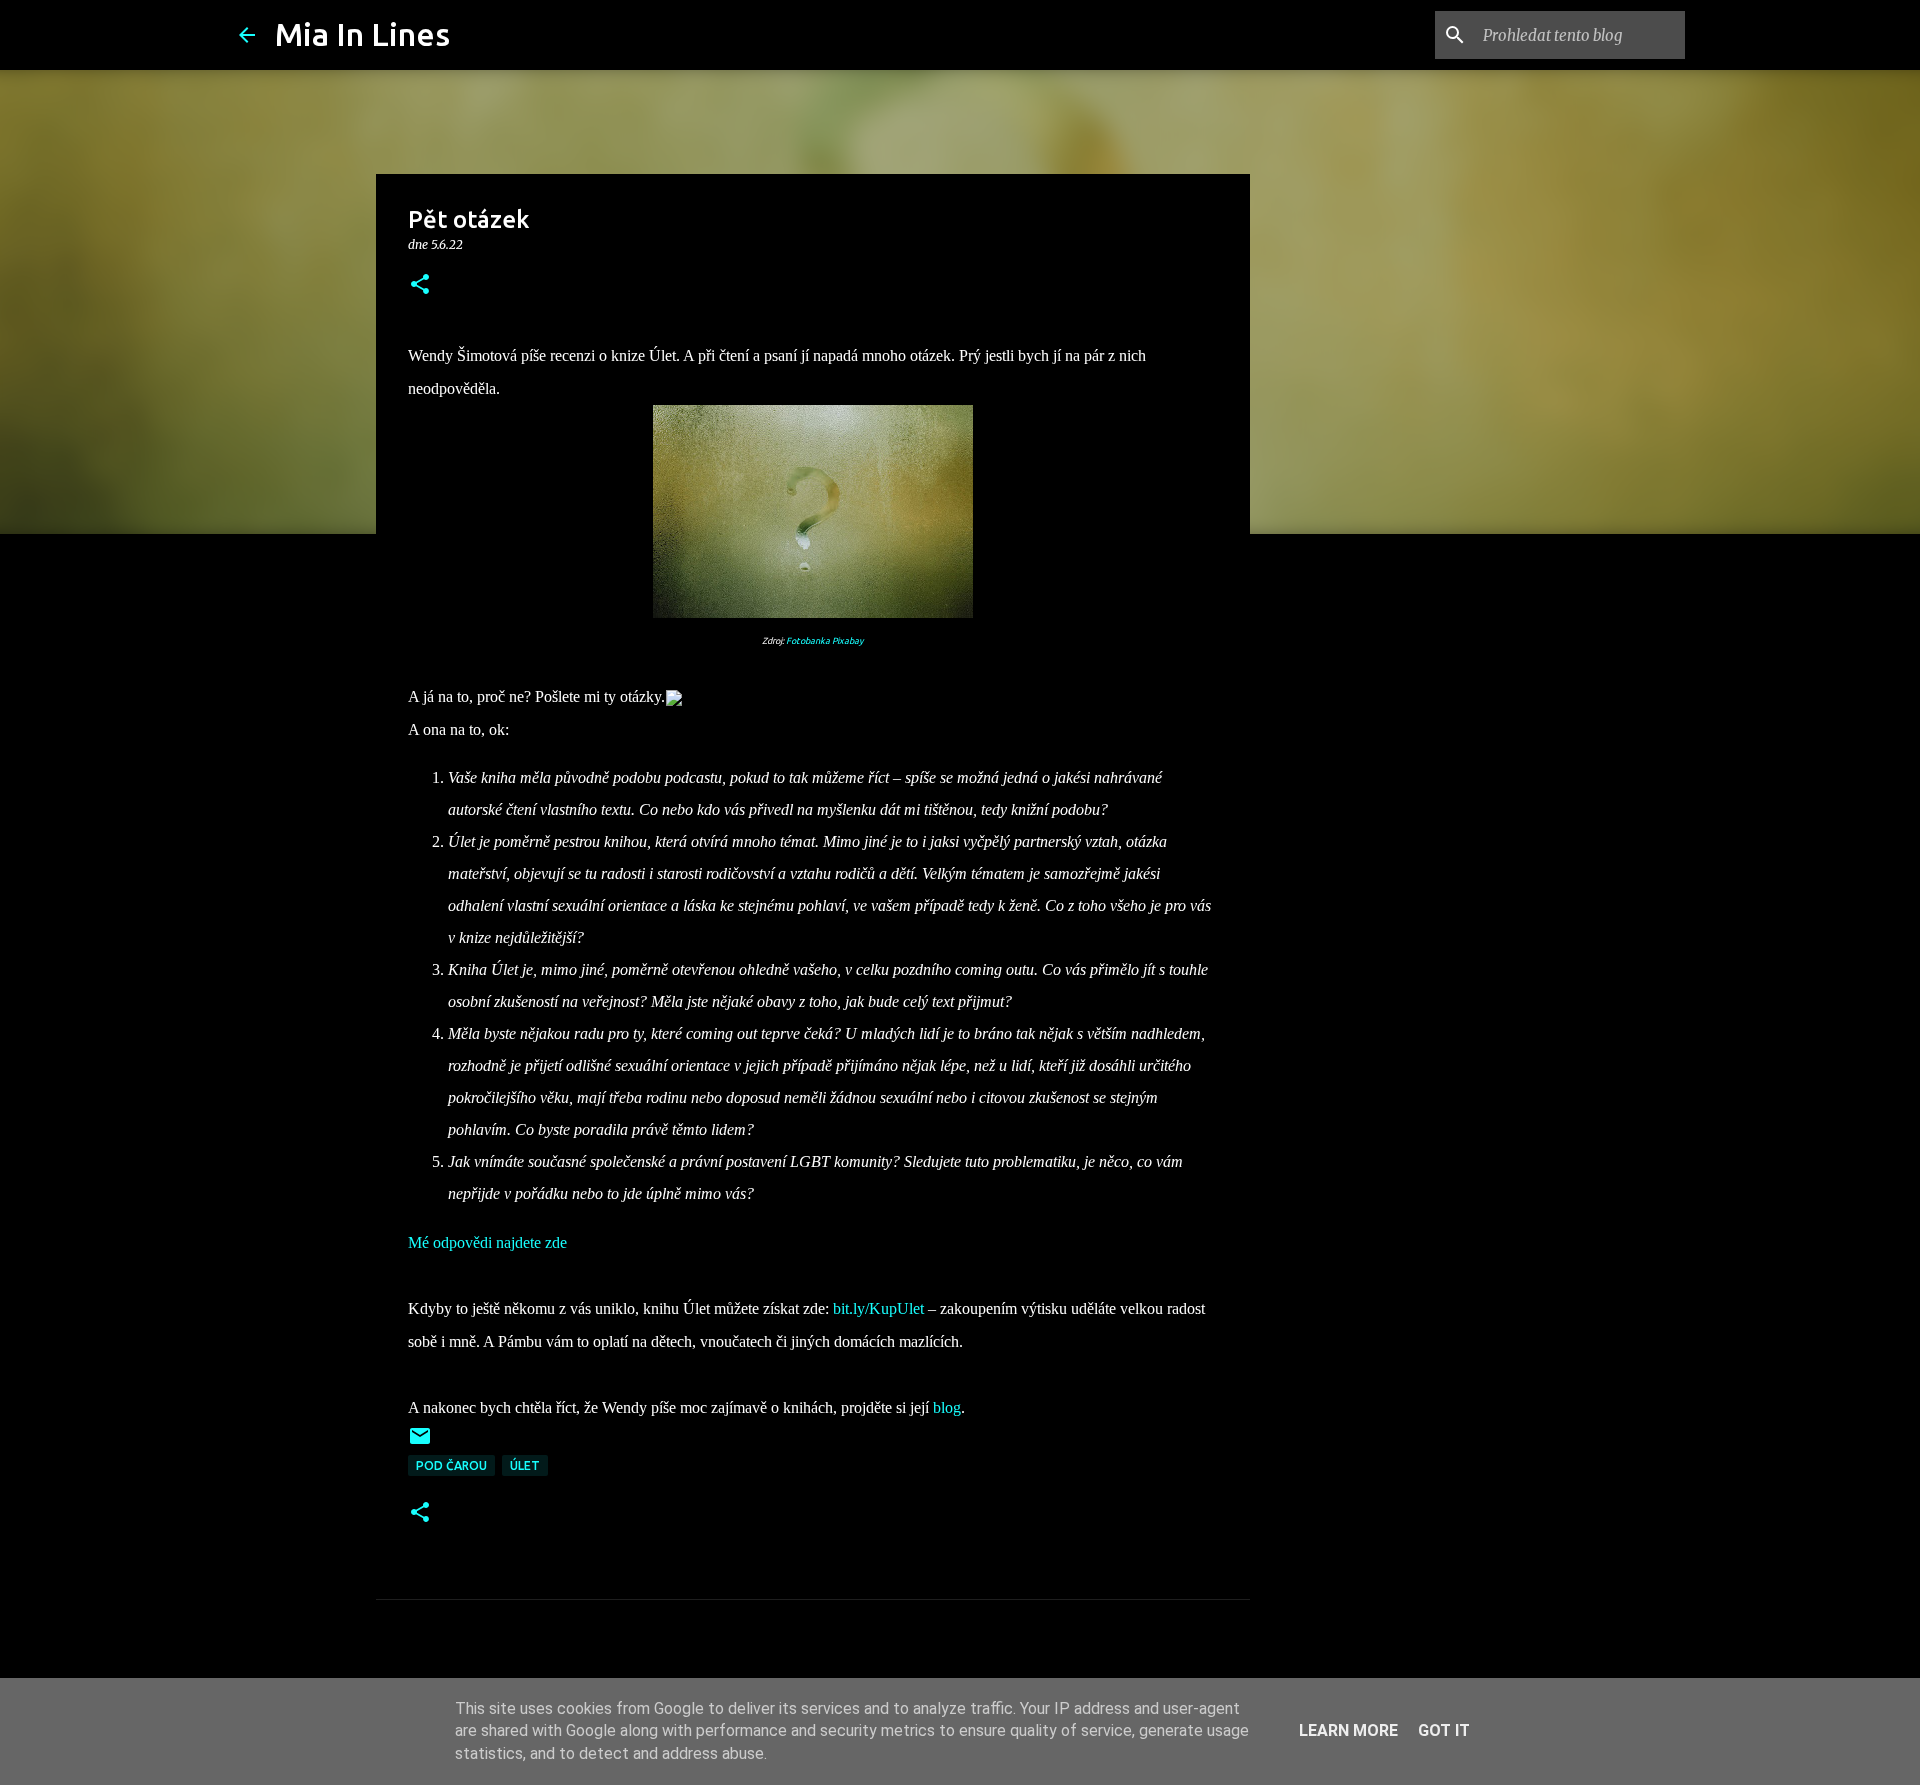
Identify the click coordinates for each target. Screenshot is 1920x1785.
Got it (1444, 1730)
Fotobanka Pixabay (824, 641)
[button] (420, 285)
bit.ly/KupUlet (878, 1308)
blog (947, 1407)
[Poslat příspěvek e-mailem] (420, 1443)
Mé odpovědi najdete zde (487, 1242)
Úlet (525, 1465)
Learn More (1348, 1730)
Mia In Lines (362, 34)
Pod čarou (451, 1465)
